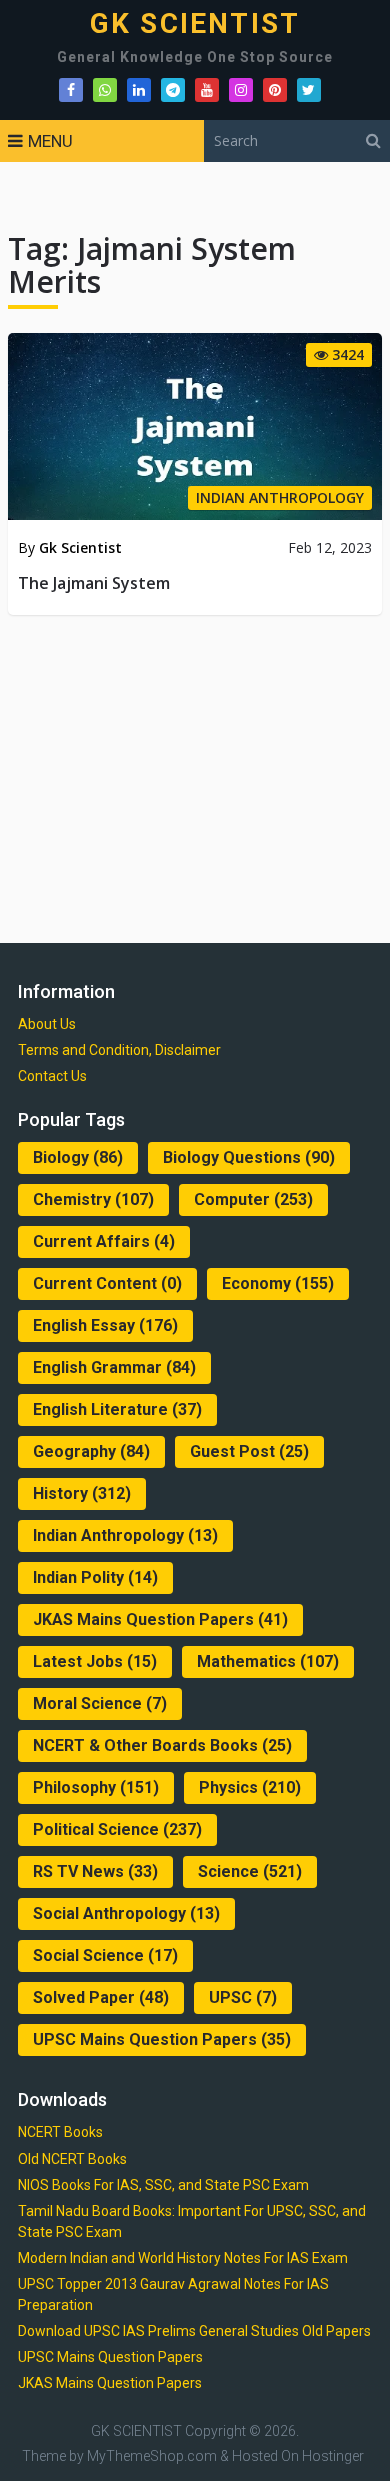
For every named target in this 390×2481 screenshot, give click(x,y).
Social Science (105, 1955)
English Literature (117, 1409)
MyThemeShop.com (152, 2456)
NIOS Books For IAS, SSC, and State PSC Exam (163, 2185)
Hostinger (333, 2456)
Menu (50, 141)
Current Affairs (104, 1241)
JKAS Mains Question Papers (160, 1619)
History (82, 1493)
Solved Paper (101, 1997)
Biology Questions (249, 1157)
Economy (278, 1283)
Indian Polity (95, 1577)
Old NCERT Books (72, 2159)
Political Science (117, 1829)
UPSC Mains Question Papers (162, 2039)
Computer (253, 1199)
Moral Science (100, 1703)
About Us (47, 1024)
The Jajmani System (94, 583)
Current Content (107, 1283)
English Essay (105, 1325)
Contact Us (52, 1076)
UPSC (243, 1997)
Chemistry (93, 1199)
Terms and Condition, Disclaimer (119, 1050)
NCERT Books (60, 2132)
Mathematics (268, 1661)
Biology (78, 1157)
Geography (91, 1451)
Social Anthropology (126, 1913)
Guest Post (249, 1451)
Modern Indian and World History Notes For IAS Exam (183, 2258)
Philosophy (96, 1787)
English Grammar (114, 1367)
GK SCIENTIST (195, 24)
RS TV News (95, 1871)
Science (250, 1871)
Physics (250, 1787)
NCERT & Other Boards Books (162, 1745)
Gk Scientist (80, 547)
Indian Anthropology (125, 1535)
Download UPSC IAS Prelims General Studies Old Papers (194, 2331)
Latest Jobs (95, 1661)
